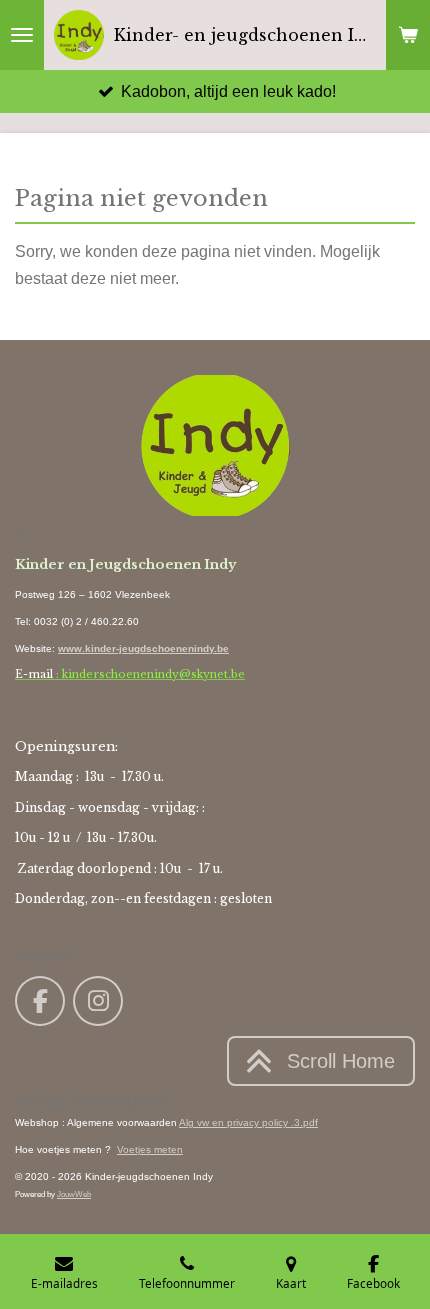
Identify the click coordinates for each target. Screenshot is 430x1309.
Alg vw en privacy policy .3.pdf (248, 1122)
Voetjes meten (150, 1149)
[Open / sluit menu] (22, 35)
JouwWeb (74, 1194)
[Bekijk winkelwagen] (408, 35)
